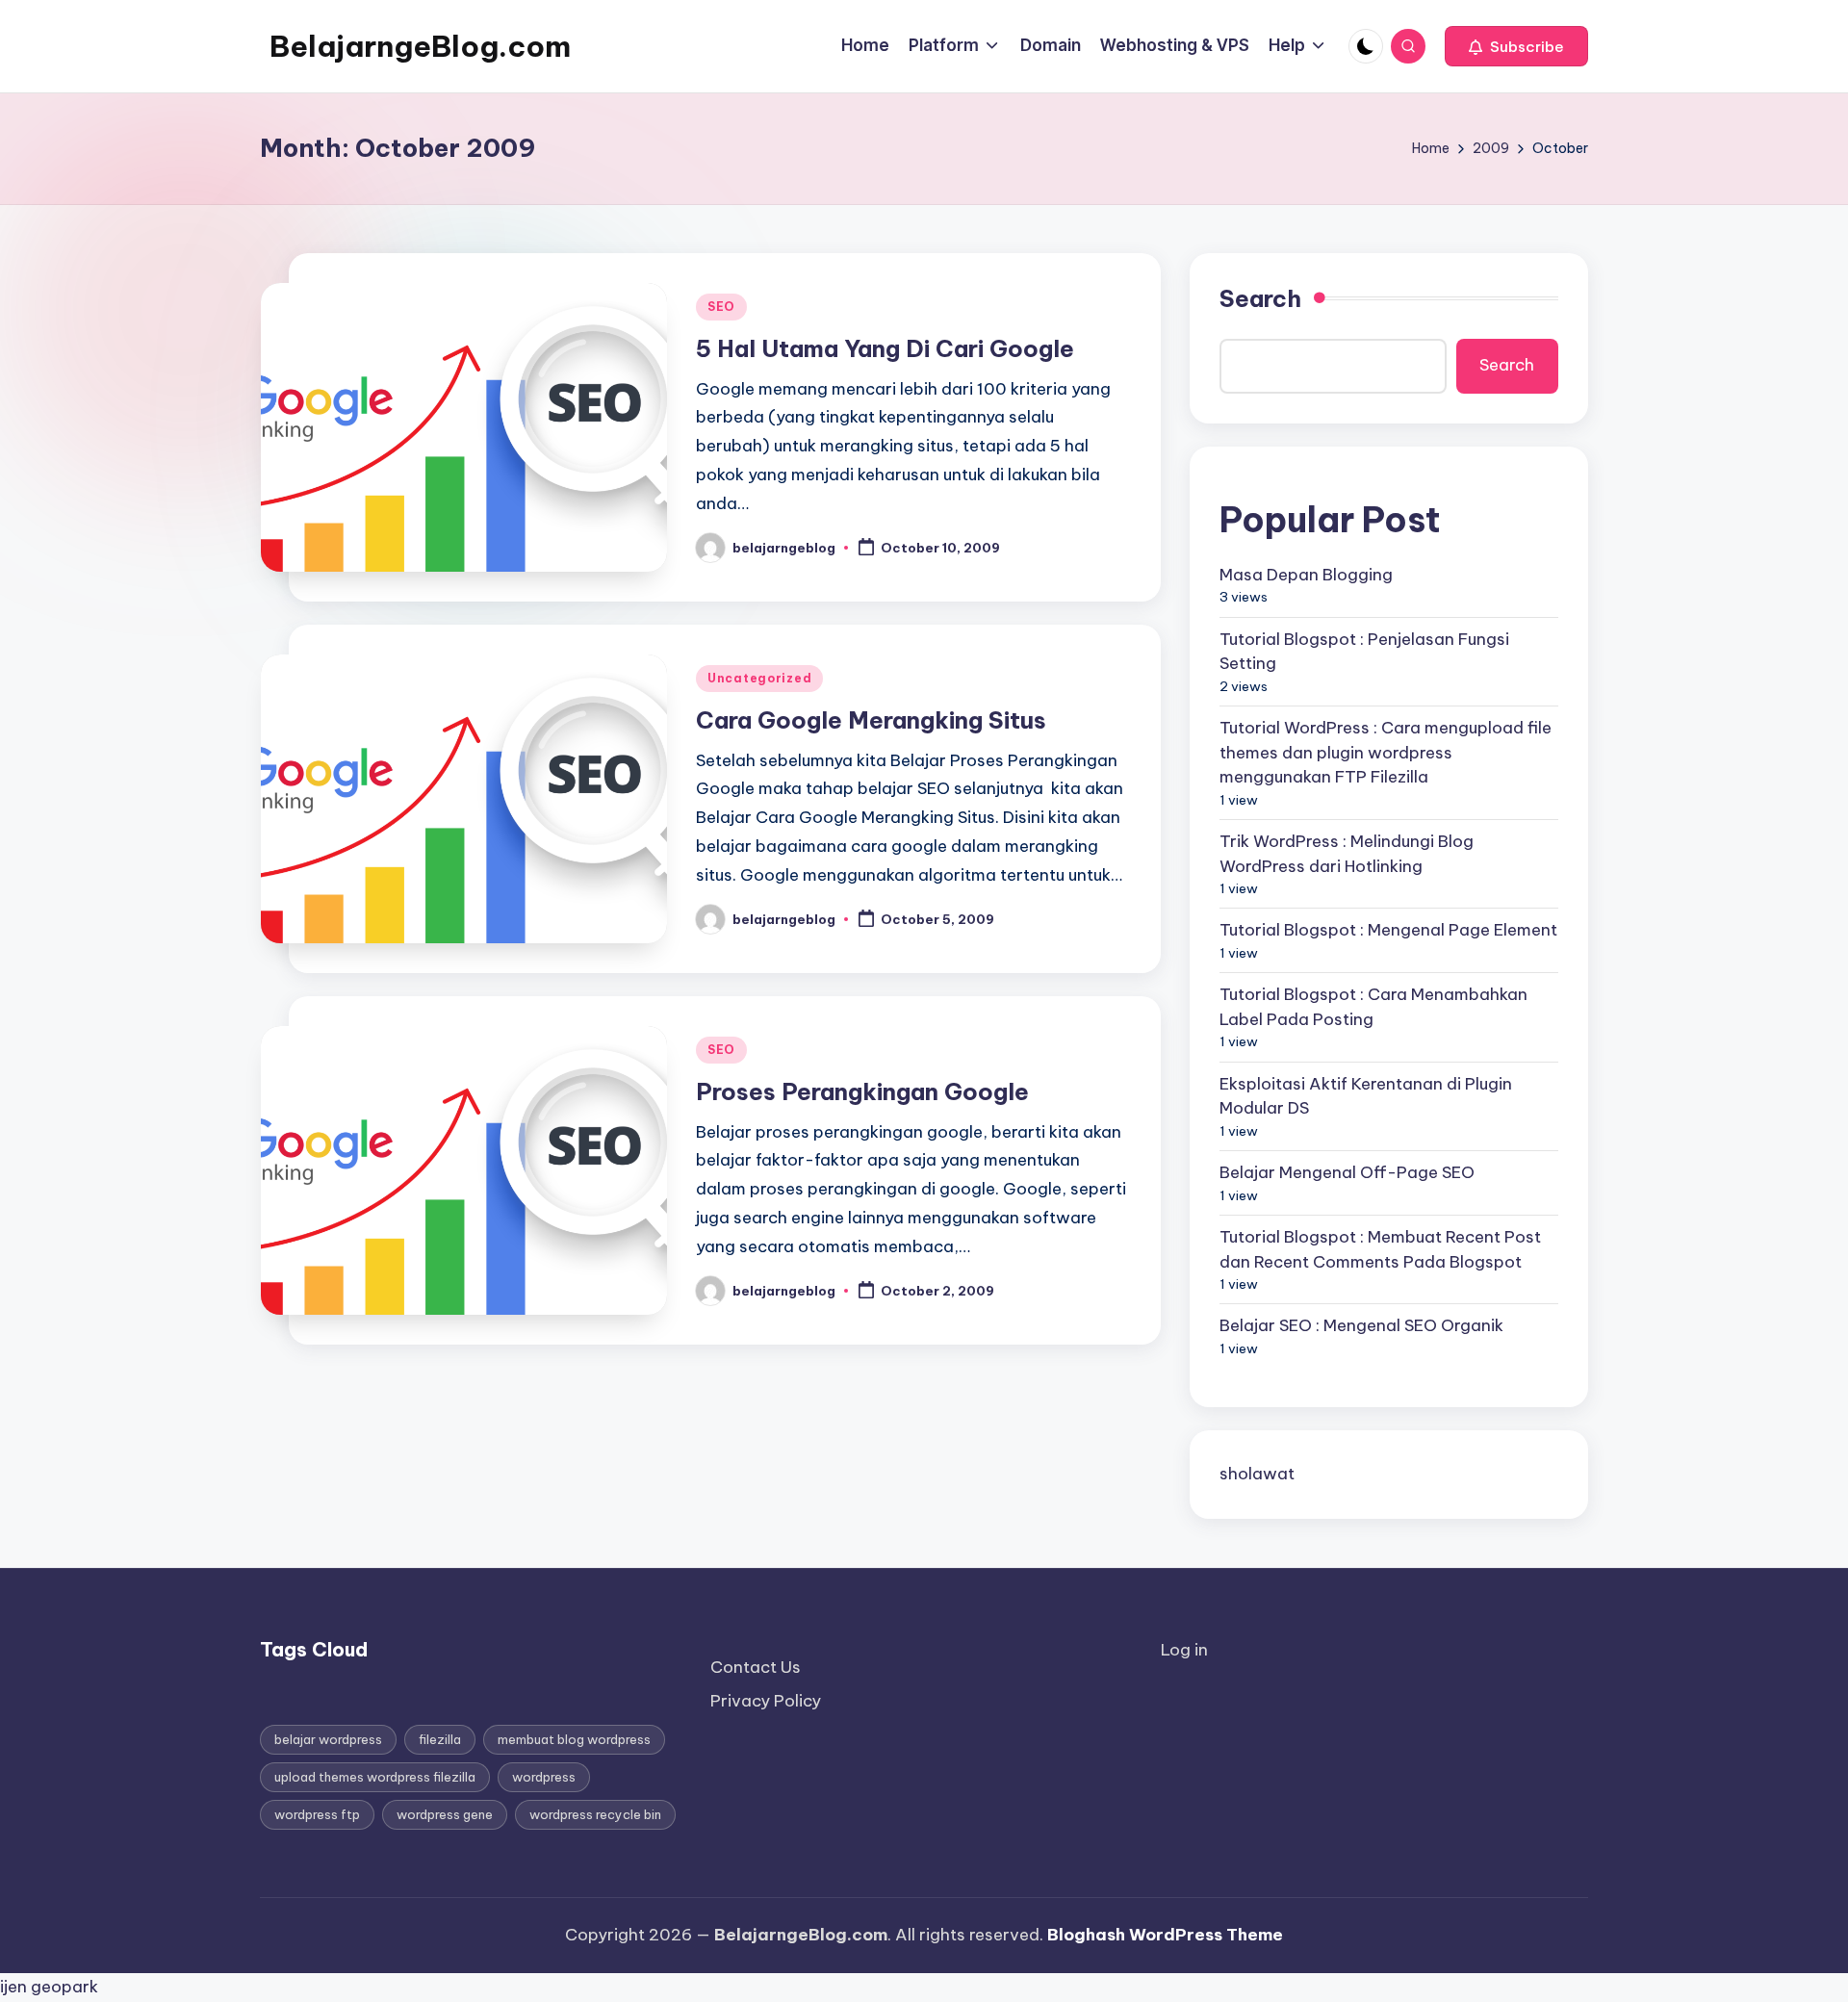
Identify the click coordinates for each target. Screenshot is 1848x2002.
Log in (1184, 1650)
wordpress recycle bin (595, 1814)
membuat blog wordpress (574, 1739)
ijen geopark (49, 1987)
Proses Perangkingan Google (862, 1091)
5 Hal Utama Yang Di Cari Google (885, 348)
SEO (721, 307)
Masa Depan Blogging (1306, 575)
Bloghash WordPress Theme (1165, 1935)
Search (1260, 298)
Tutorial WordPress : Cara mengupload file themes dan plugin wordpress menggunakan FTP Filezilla (1386, 752)
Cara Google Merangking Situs (871, 720)
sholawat (1257, 1474)
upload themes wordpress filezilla (375, 1777)
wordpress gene (445, 1814)
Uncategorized (759, 678)
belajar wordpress (328, 1739)
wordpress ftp (317, 1814)
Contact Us (756, 1667)
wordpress (544, 1777)
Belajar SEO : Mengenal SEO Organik (1361, 1325)
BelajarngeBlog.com (420, 46)
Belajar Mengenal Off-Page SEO (1347, 1172)
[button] (1516, 46)
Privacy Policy (766, 1701)
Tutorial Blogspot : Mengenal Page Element (1388, 930)
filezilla (440, 1739)
